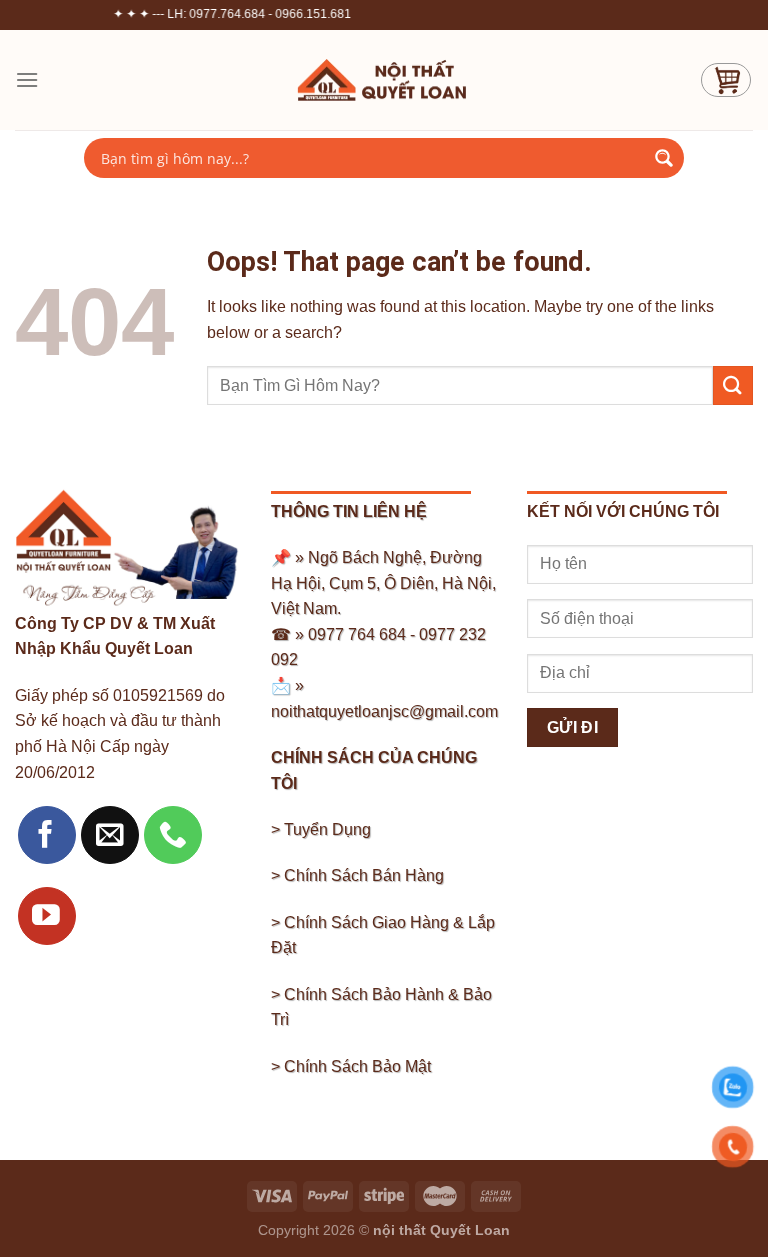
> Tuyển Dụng (321, 829)
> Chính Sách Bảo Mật (351, 1066)
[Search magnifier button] (664, 158)
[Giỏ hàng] (726, 80)
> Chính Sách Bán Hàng (357, 875)
